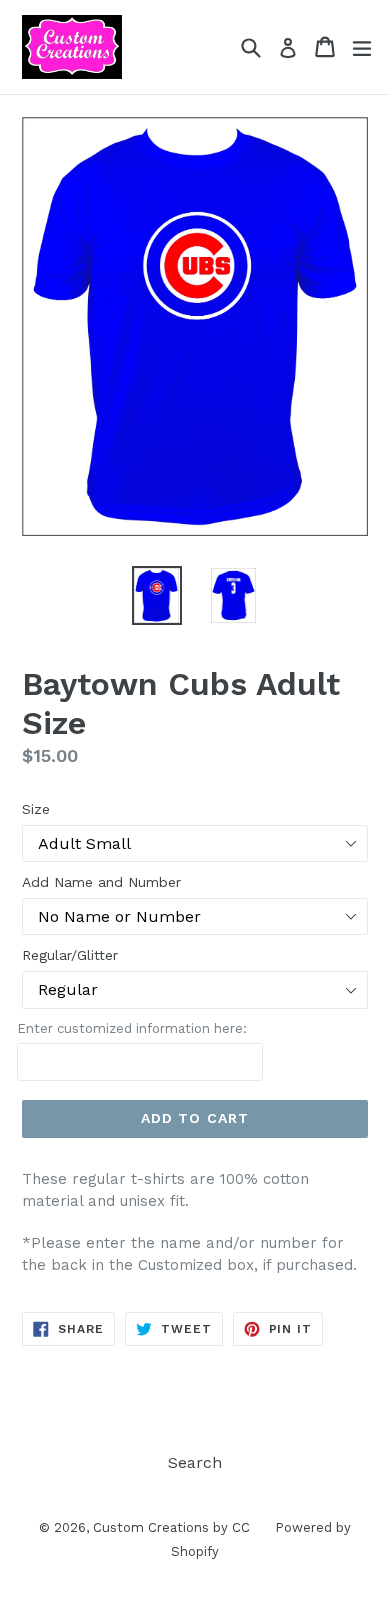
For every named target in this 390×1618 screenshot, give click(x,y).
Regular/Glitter (70, 955)
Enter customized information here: (132, 1028)
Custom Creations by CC (171, 1527)
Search (195, 1462)
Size (36, 809)
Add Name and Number (101, 882)
